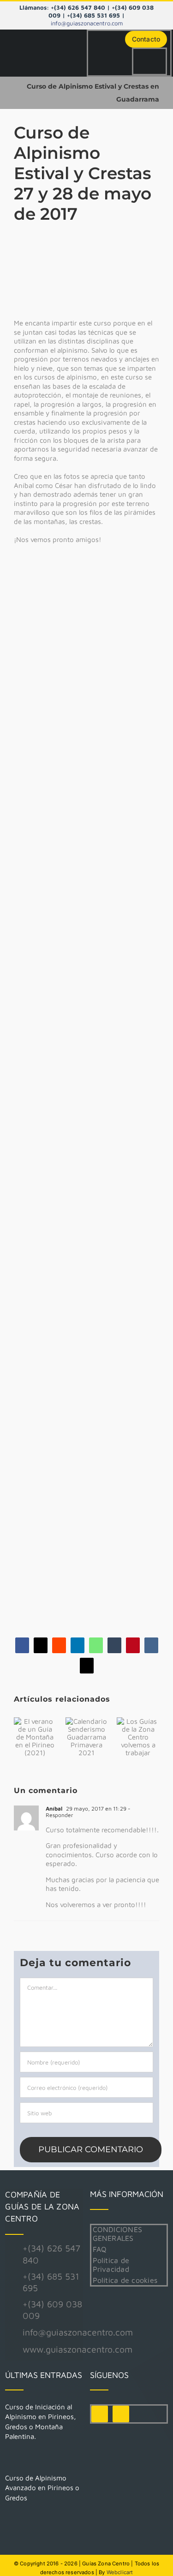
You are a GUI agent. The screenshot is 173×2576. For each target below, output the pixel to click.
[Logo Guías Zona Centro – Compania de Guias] (46, 47)
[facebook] (100, 2414)
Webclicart (120, 2572)
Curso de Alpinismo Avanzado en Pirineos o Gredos (42, 2488)
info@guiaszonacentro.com (87, 23)
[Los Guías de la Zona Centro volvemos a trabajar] (138, 1737)
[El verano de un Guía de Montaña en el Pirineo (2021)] (35, 1737)
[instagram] (121, 2414)
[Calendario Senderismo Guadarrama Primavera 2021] (87, 1737)
